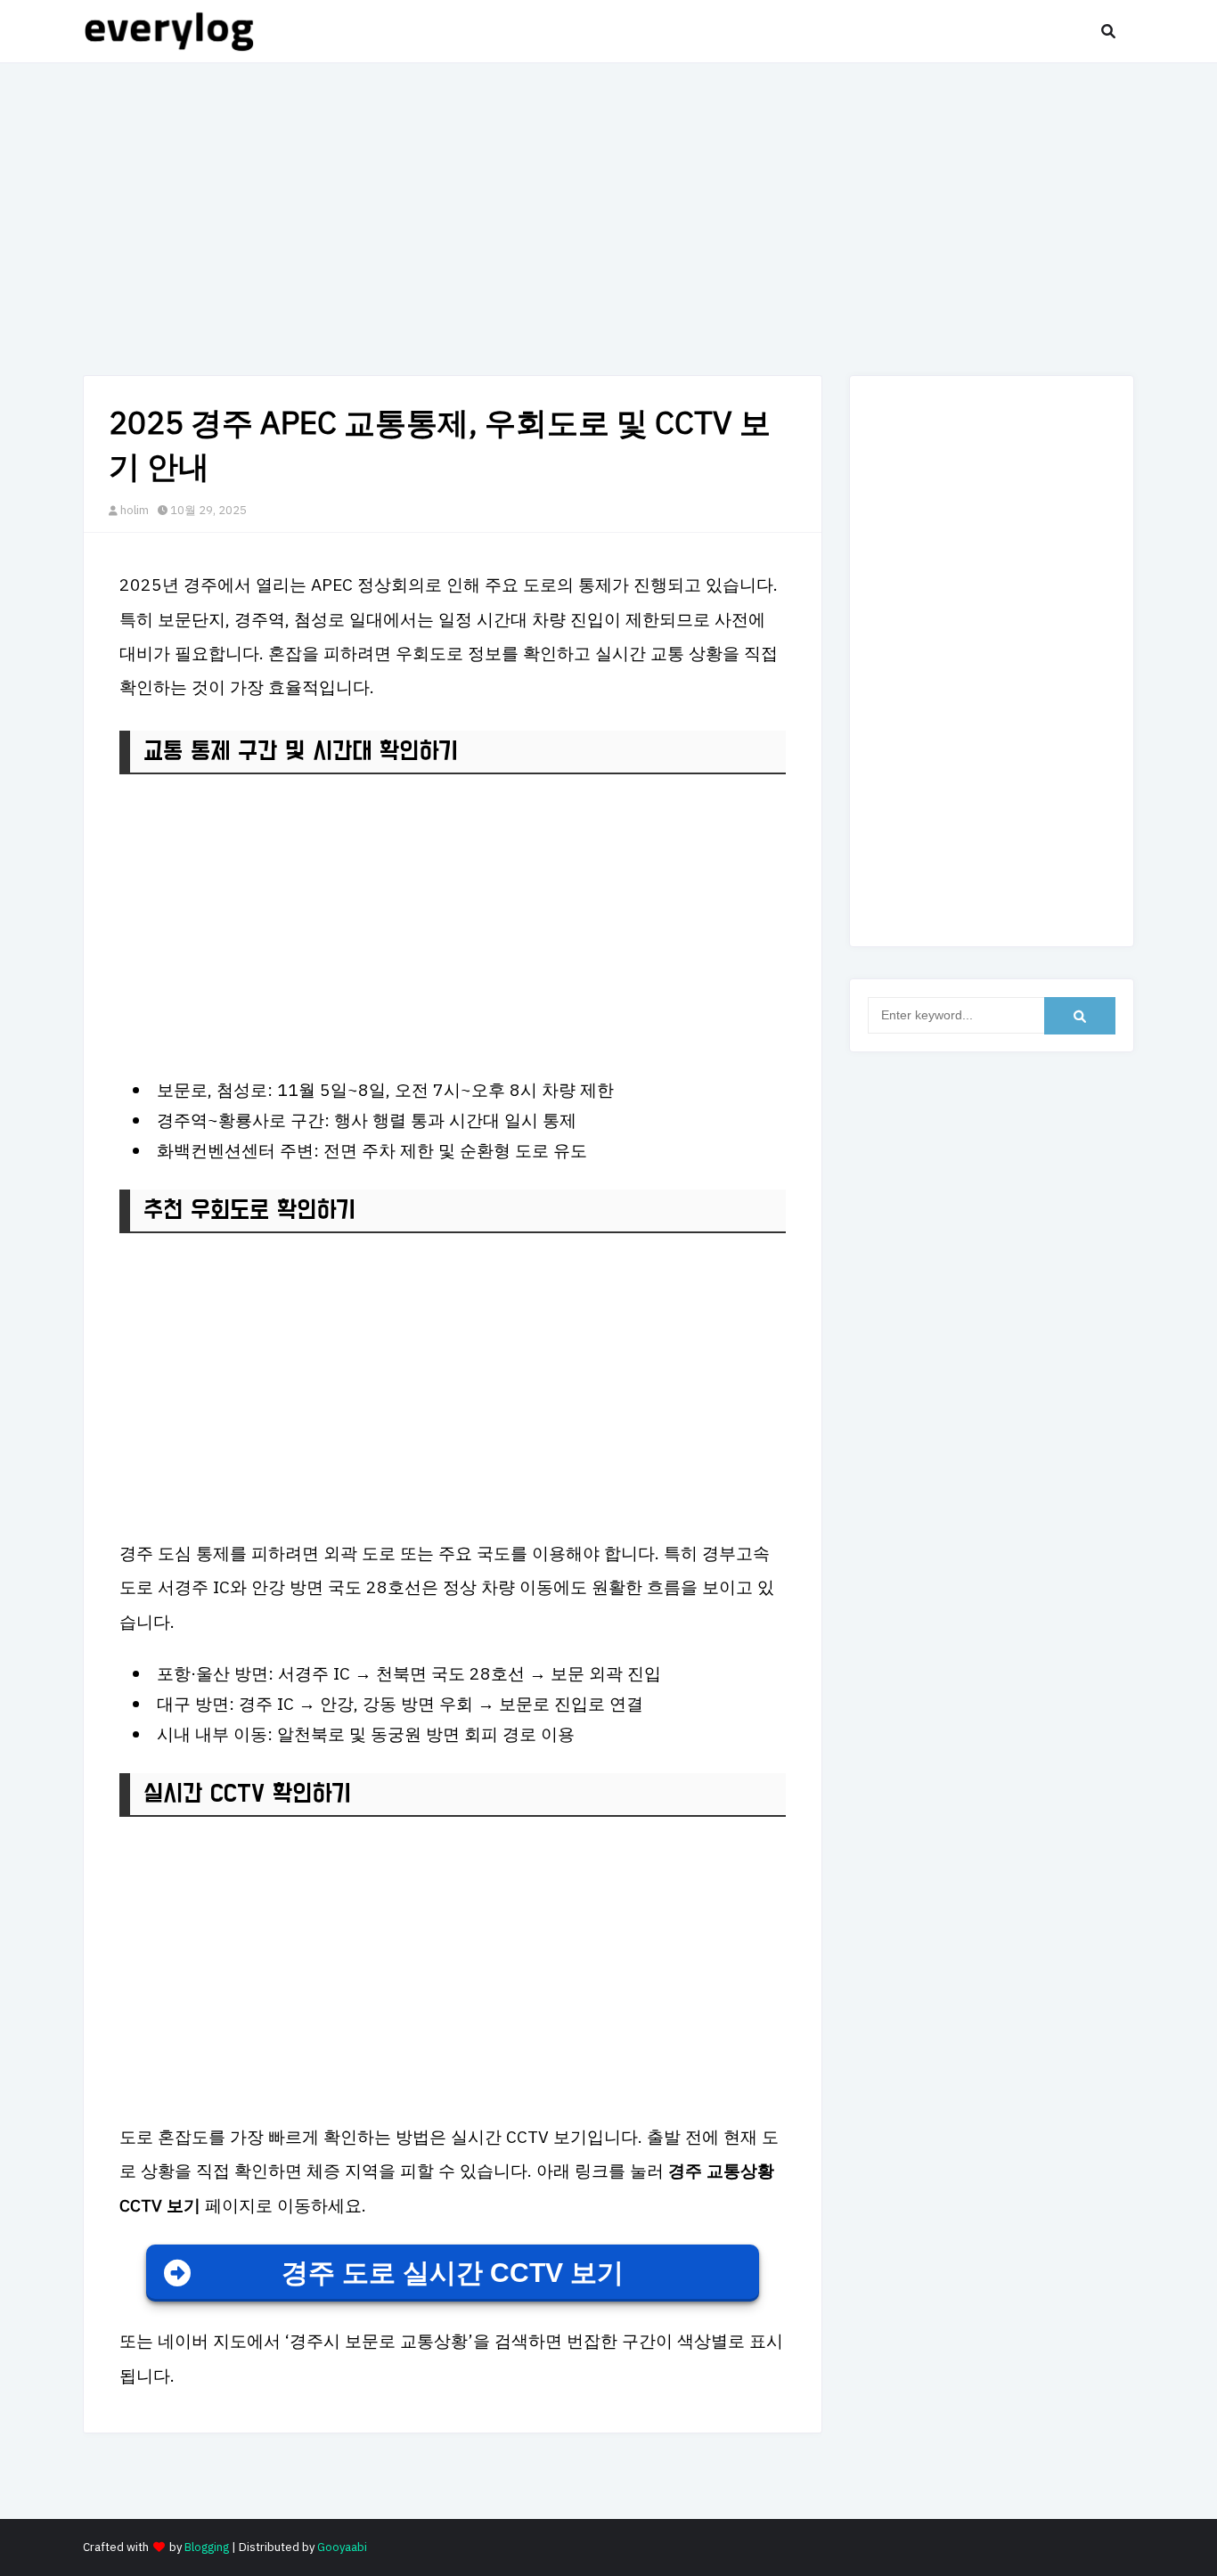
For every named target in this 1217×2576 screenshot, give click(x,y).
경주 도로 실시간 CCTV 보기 (453, 2273)
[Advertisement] (608, 215)
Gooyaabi (342, 2547)
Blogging (207, 2547)
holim (135, 510)
